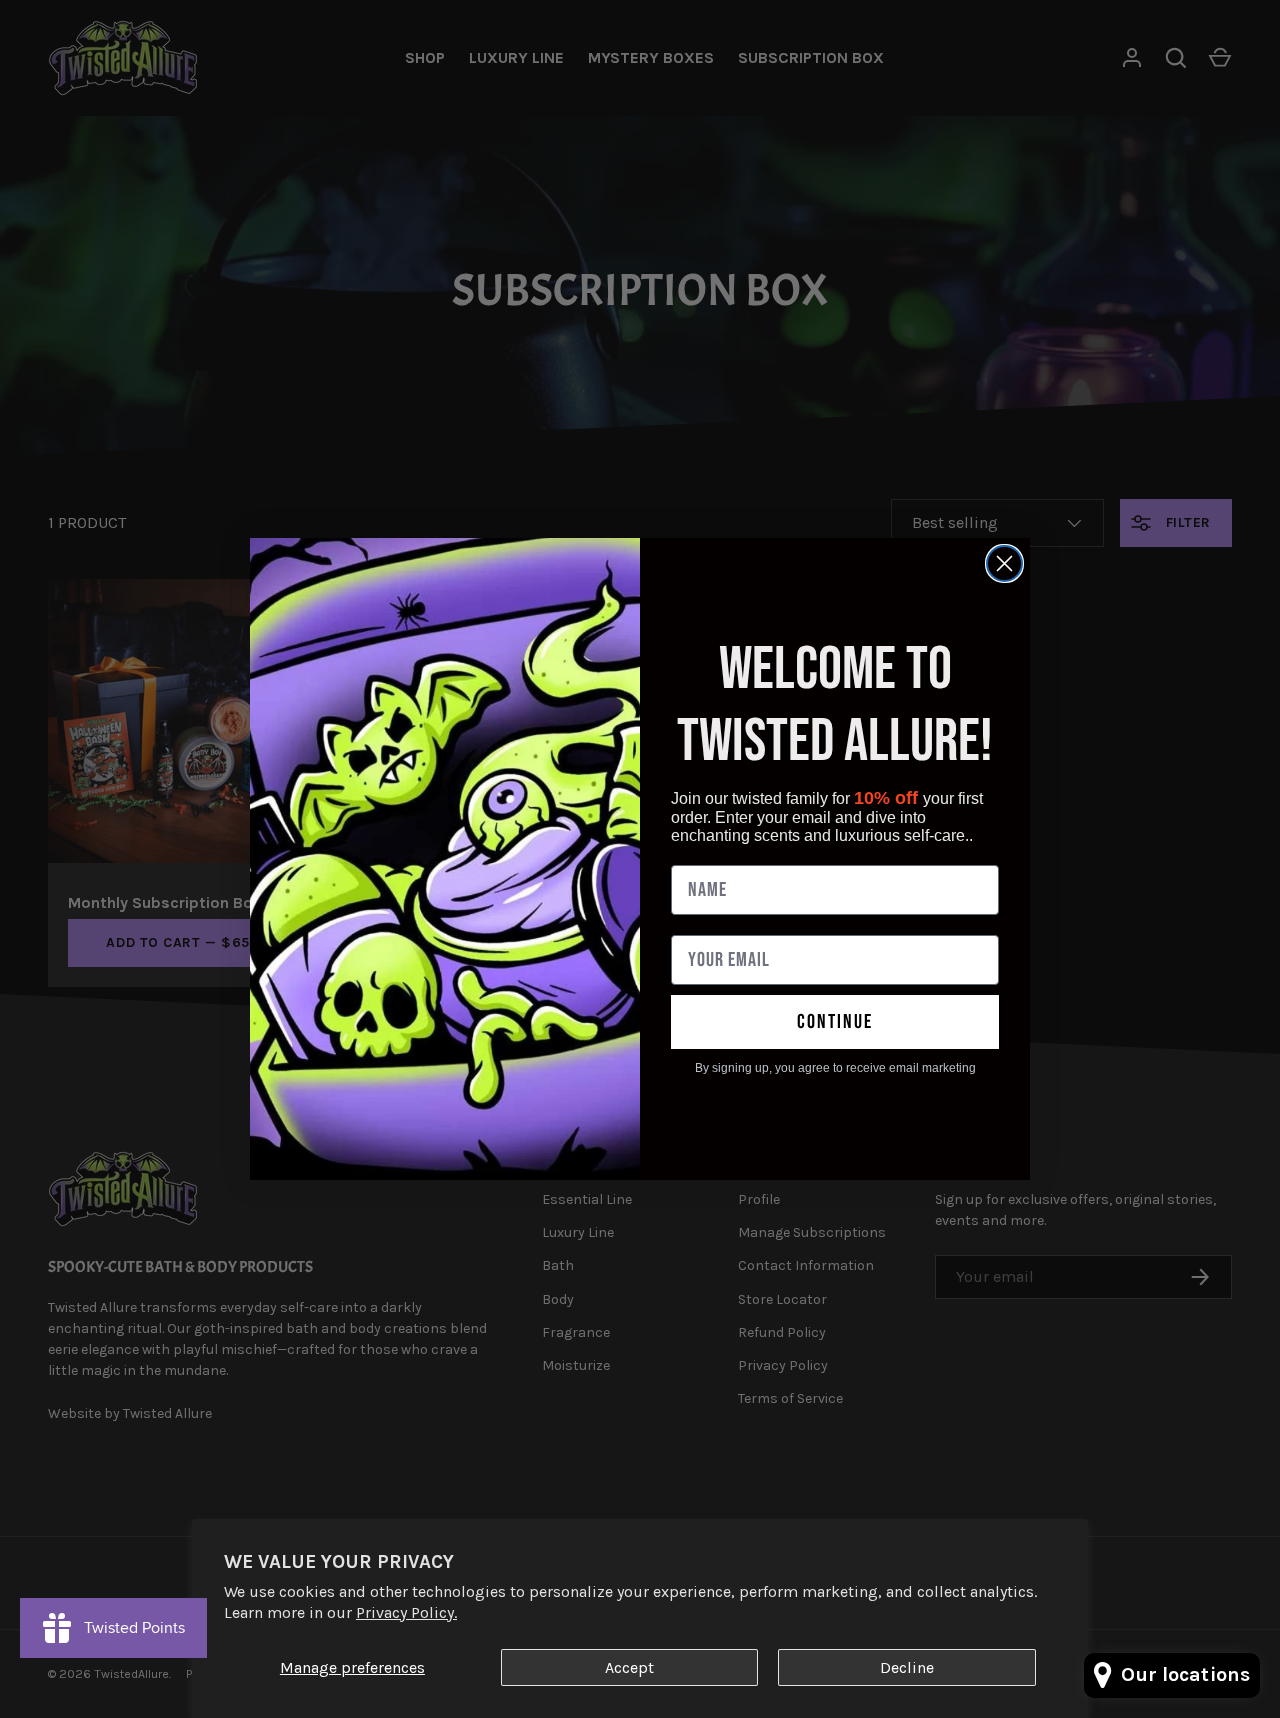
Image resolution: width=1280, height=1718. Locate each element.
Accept (629, 1667)
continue (835, 1022)
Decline (907, 1667)
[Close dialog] (1004, 563)
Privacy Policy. (406, 1612)
